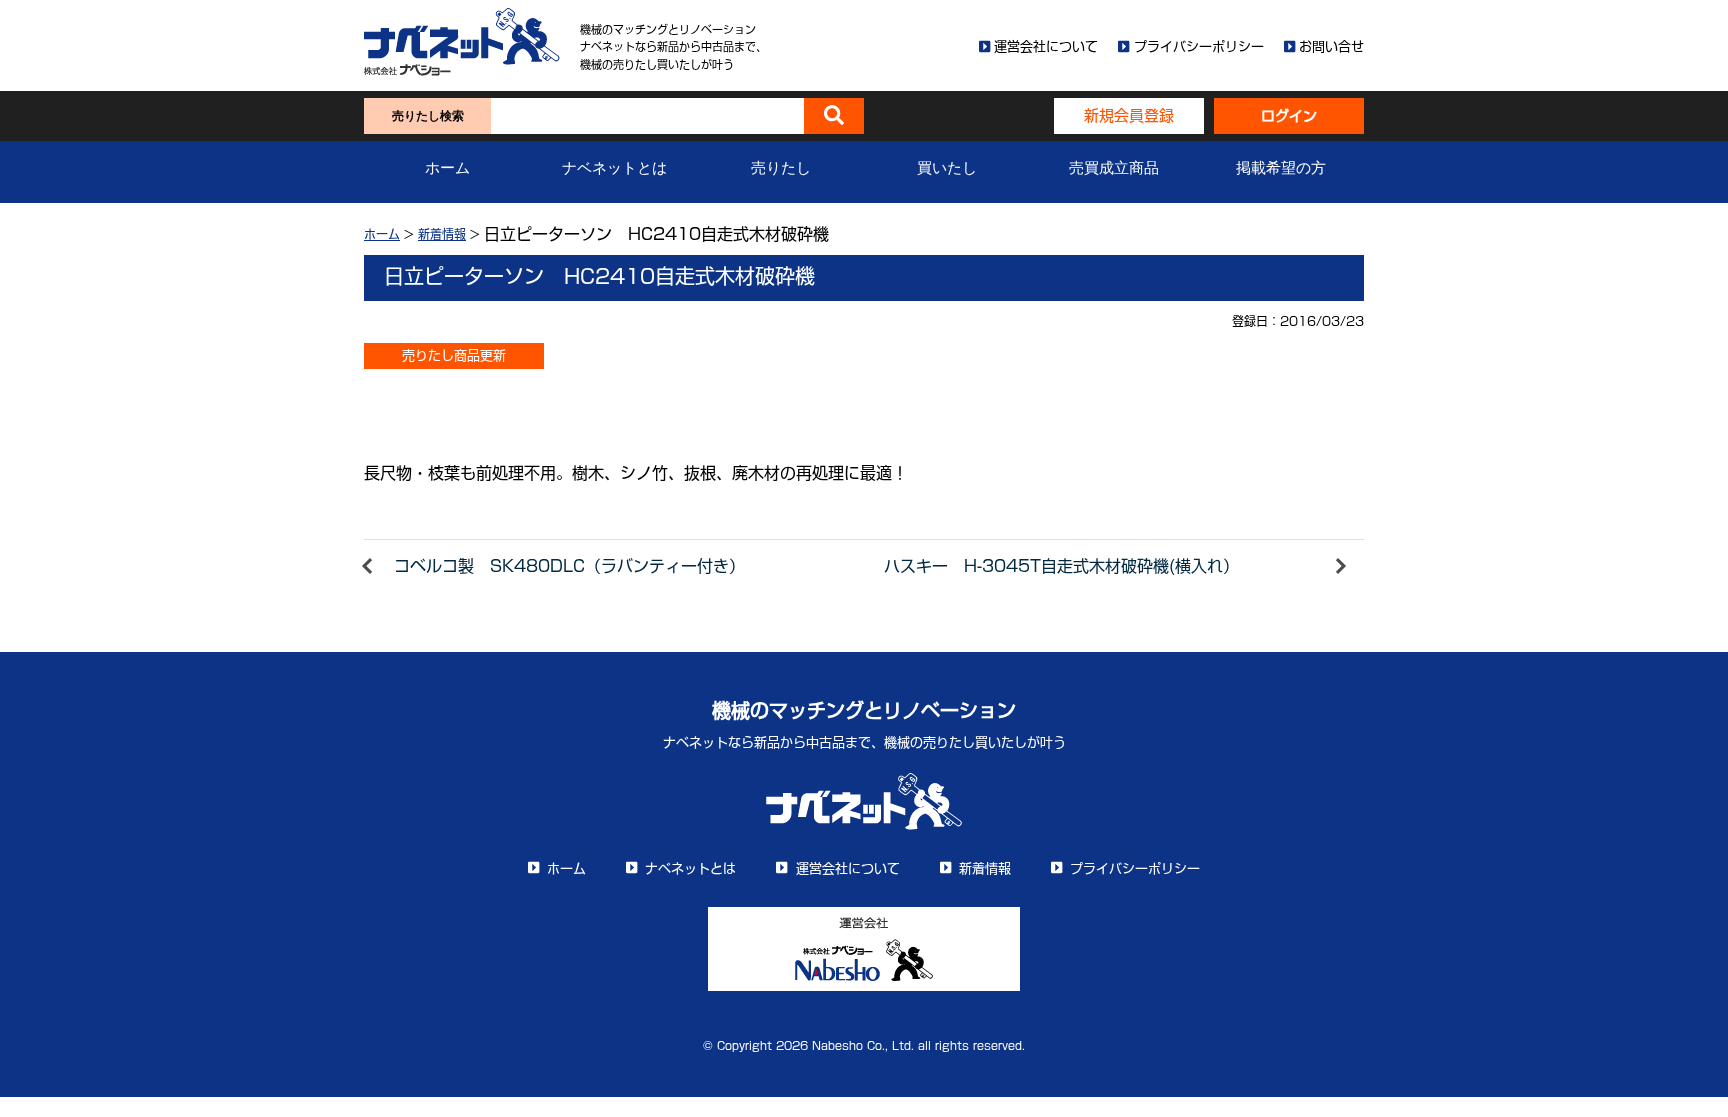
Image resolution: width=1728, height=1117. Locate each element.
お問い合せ (1331, 46)
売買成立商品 (1114, 168)
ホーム (447, 168)
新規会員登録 (1129, 115)
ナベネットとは (614, 168)
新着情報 (442, 234)
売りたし (781, 168)
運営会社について (1046, 46)
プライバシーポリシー (1199, 46)
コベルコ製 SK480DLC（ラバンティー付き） (569, 566)
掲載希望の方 (1281, 168)
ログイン (1289, 116)
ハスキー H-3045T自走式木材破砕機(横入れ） (1061, 566)
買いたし (947, 168)
